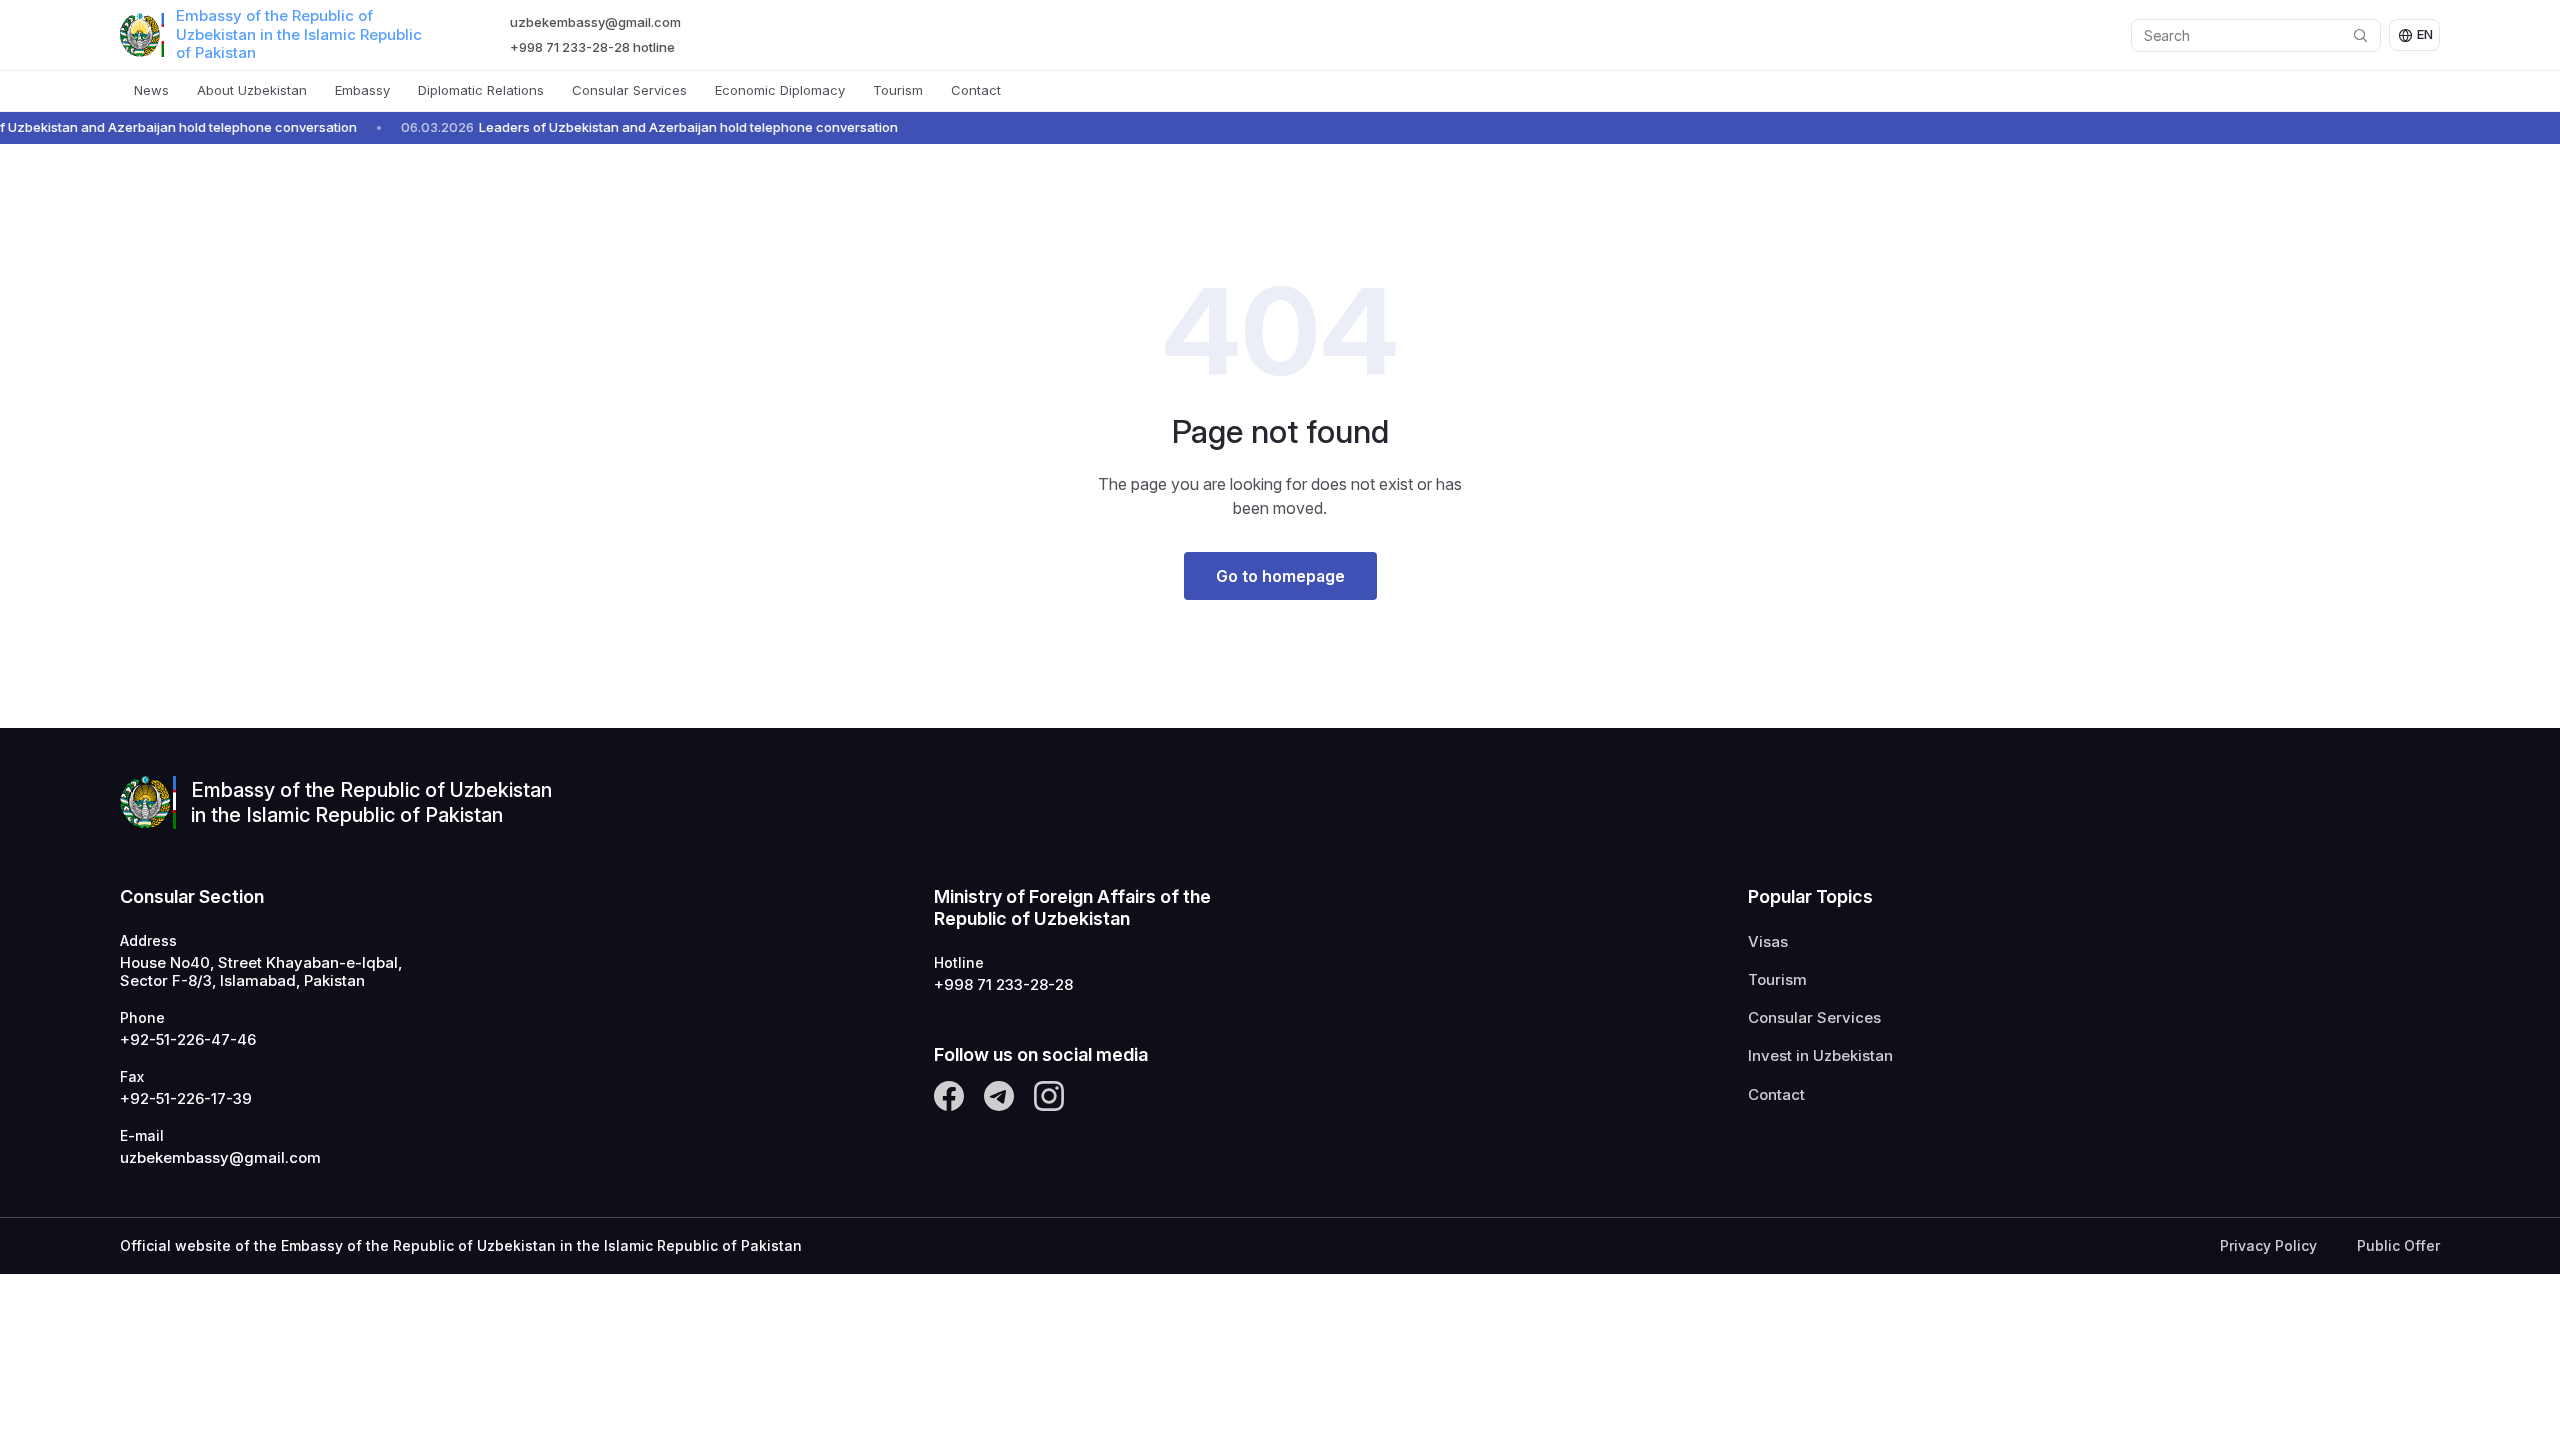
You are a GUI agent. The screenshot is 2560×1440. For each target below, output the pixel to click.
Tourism (898, 90)
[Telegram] (999, 1096)
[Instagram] (1049, 1096)
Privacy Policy (2268, 1246)
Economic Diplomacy (780, 90)
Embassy (362, 90)
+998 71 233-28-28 (1003, 985)
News (151, 90)
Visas (1768, 942)
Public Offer (2398, 1246)
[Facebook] (949, 1096)
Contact (976, 90)
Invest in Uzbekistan (1820, 1056)
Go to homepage (1280, 576)
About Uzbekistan (252, 90)
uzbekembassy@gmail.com (595, 22)
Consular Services (629, 90)
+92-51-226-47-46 (188, 1040)
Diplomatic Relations (481, 90)
